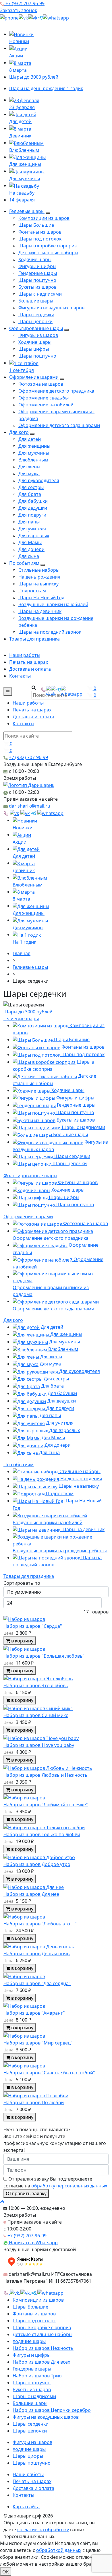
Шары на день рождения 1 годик (46, 88)
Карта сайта (26, 2507)
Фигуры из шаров (38, 335)
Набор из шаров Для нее (31, 1894)
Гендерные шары (38, 273)
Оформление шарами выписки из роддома (51, 1291)
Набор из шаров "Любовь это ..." (40, 1924)
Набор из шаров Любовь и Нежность (46, 1775)
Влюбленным (33, 460)
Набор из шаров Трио (37, 2376)
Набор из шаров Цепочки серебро (52, 2410)
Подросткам (32, 591)
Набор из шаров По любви (34, 2102)
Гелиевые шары (27, 211)
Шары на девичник (40, 611)
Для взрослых (34, 536)
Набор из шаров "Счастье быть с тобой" (49, 2073)
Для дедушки (33, 508)
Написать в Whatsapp (33, 2243)
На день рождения (39, 577)
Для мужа (29, 474)
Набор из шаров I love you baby (39, 1745)
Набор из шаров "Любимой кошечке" (46, 1805)
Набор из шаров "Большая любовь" (44, 1656)
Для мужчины (34, 453)
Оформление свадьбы (44, 398)
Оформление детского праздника (56, 391)
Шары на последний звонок (50, 632)
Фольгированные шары (36, 328)
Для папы (29, 522)
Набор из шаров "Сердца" (33, 1626)
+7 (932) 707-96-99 (24, 3)
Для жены (29, 467)
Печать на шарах (29, 662)
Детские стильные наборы (48, 253)
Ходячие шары (35, 259)
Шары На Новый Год (41, 598)
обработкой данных (59, 2550)
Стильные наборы (39, 570)
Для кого (19, 432)
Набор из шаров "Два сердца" (37, 1983)
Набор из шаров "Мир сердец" (38, 2043)
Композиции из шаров (44, 218)
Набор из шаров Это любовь (36, 1685)
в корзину (22, 1641)
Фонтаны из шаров (40, 232)
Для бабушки (33, 501)
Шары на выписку (38, 584)
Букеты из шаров (37, 287)
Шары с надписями (40, 294)
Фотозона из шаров (41, 384)
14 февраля (22, 200)
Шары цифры (34, 349)
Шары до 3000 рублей (34, 77)
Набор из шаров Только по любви (42, 1834)
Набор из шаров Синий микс (36, 1715)
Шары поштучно (37, 280)
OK (6, 2572)
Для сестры (31, 487)
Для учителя (32, 529)
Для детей (30, 439)
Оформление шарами (34, 377)
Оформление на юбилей (46, 405)
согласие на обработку (43, 2530)
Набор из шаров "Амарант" (34, 2013)
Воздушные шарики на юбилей (53, 604)
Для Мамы (30, 542)
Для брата (30, 494)
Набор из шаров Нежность (43, 2348)
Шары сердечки (36, 315)
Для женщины (34, 446)
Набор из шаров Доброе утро (37, 1864)
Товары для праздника (34, 639)
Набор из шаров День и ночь (37, 1954)
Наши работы (25, 655)
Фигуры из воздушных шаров (51, 308)
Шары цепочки (35, 321)
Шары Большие (36, 225)
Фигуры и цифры (37, 266)
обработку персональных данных (69, 2186)
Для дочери (31, 549)
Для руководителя (39, 480)
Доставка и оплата (30, 669)
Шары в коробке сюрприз (48, 246)
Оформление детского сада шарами (59, 425)
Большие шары (36, 301)
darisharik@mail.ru (30, 806)
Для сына (29, 556)
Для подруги (32, 515)
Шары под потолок (40, 239)
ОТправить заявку (26, 2193)
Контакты (20, 676)
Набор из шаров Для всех (41, 2362)
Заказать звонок (19, 10)
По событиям (24, 563)
